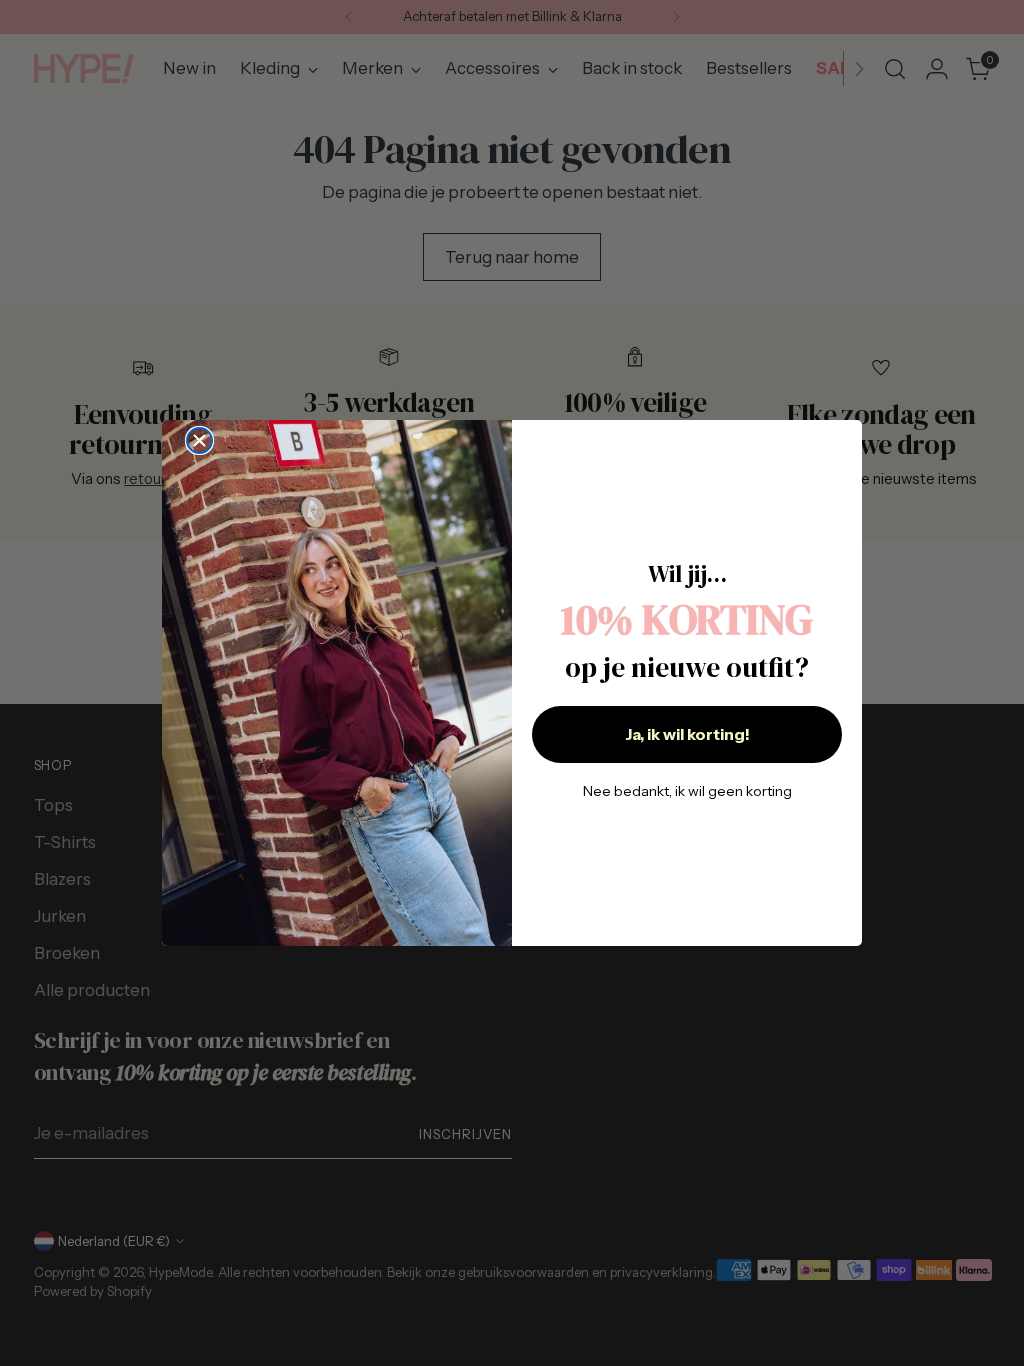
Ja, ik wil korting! (687, 734)
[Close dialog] (199, 440)
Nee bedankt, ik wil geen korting (687, 791)
